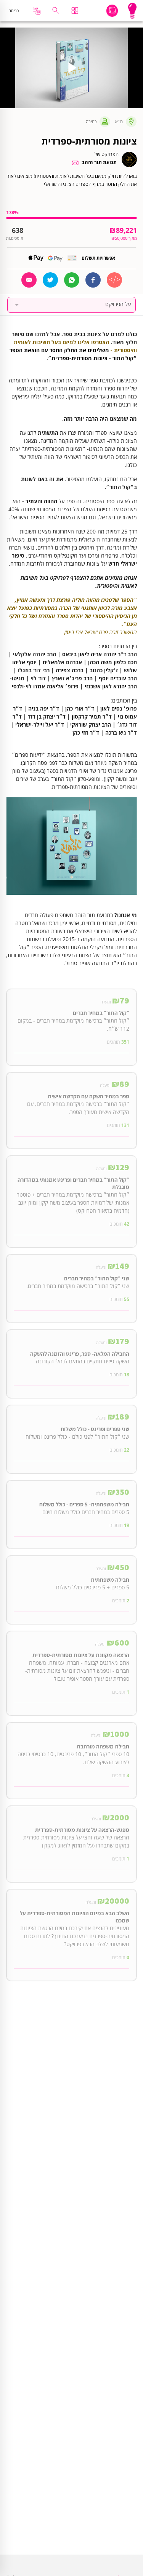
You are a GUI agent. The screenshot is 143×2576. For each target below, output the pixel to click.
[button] (72, 305)
